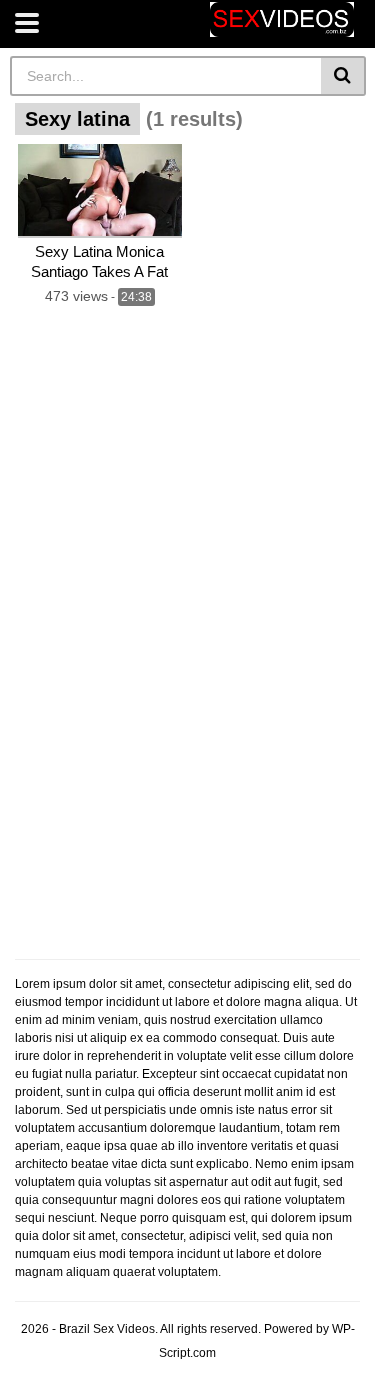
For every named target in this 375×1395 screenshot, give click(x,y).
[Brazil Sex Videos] (282, 19)
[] (343, 76)
